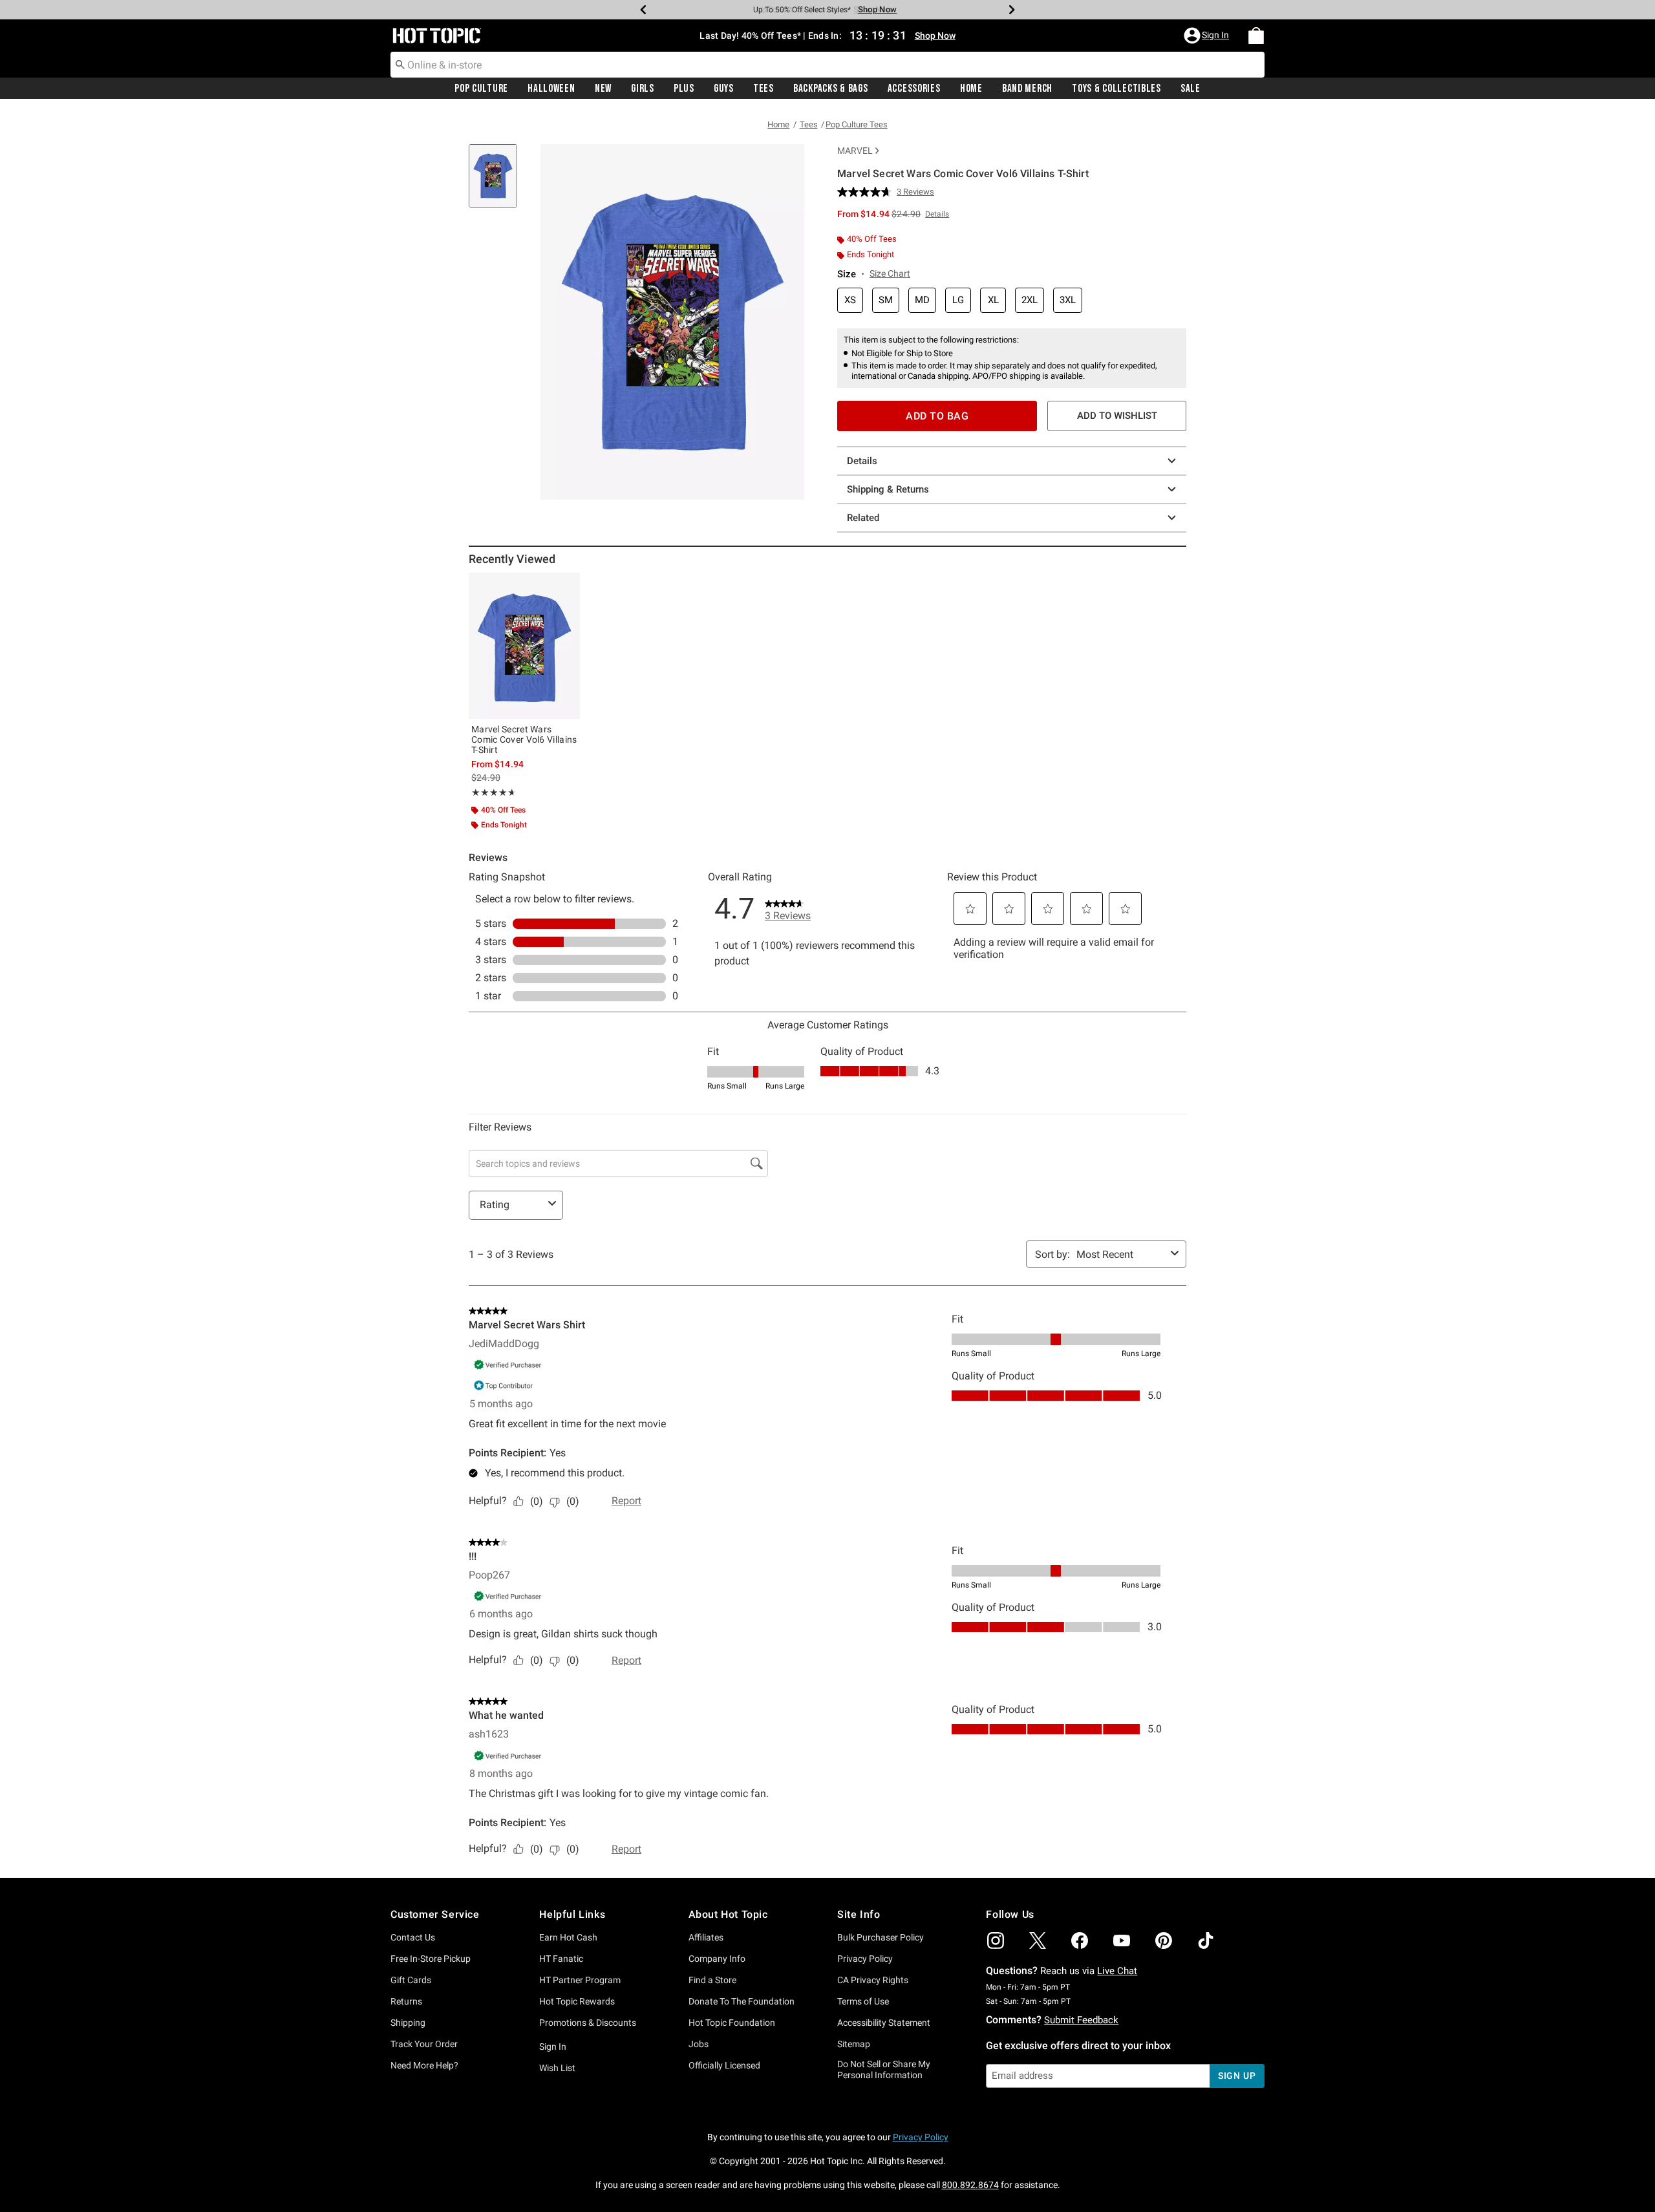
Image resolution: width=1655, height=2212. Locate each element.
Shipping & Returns (888, 489)
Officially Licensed (724, 2065)
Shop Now (873, 9)
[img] (996, 1941)
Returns (406, 2001)
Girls (643, 89)
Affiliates (706, 1937)
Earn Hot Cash (568, 1937)
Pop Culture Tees (857, 124)
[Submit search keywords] (400, 64)
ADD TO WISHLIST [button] (1117, 416)
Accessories (914, 89)
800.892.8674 (970, 2185)
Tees (763, 89)
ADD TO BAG (937, 416)
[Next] (1012, 10)
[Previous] (643, 10)
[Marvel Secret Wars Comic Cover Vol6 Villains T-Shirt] (524, 646)
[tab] (498, 183)
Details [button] (937, 214)
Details (862, 461)
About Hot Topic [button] (728, 1914)
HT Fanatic (561, 1959)
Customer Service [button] (435, 1914)
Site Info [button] (859, 1914)
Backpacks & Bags (831, 89)
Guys (724, 89)
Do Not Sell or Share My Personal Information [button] (884, 2069)
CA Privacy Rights (873, 1980)
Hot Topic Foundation (732, 2023)
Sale (1191, 89)
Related (863, 518)
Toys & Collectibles (1116, 89)
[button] (1208, 36)
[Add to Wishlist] (567, 586)
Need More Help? (424, 2065)
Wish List (557, 2068)
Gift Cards (411, 1980)
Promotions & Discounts (588, 2023)
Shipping (408, 2023)
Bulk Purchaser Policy (881, 1937)
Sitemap (854, 2044)
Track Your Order (424, 2044)
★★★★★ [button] (492, 792)
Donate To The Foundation (742, 2001)
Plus (684, 89)
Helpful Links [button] (572, 1914)
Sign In (553, 2047)
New (603, 89)
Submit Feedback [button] (1081, 2020)
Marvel (855, 151)
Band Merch (1027, 89)
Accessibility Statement (884, 2023)
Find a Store (712, 1980)
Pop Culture (481, 89)
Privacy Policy (865, 1959)
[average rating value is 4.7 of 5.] (867, 192)
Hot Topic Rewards (577, 2001)
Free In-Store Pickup (431, 1959)
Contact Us (413, 1937)
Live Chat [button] (1117, 1971)
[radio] (850, 300)
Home (971, 89)
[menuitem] (1256, 36)
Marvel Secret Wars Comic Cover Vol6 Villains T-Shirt (524, 739)
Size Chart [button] (890, 273)
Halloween (551, 89)
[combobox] (827, 65)
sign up (1237, 2076)
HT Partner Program (580, 1980)
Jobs (699, 2044)
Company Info (717, 1959)
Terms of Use (863, 2001)
